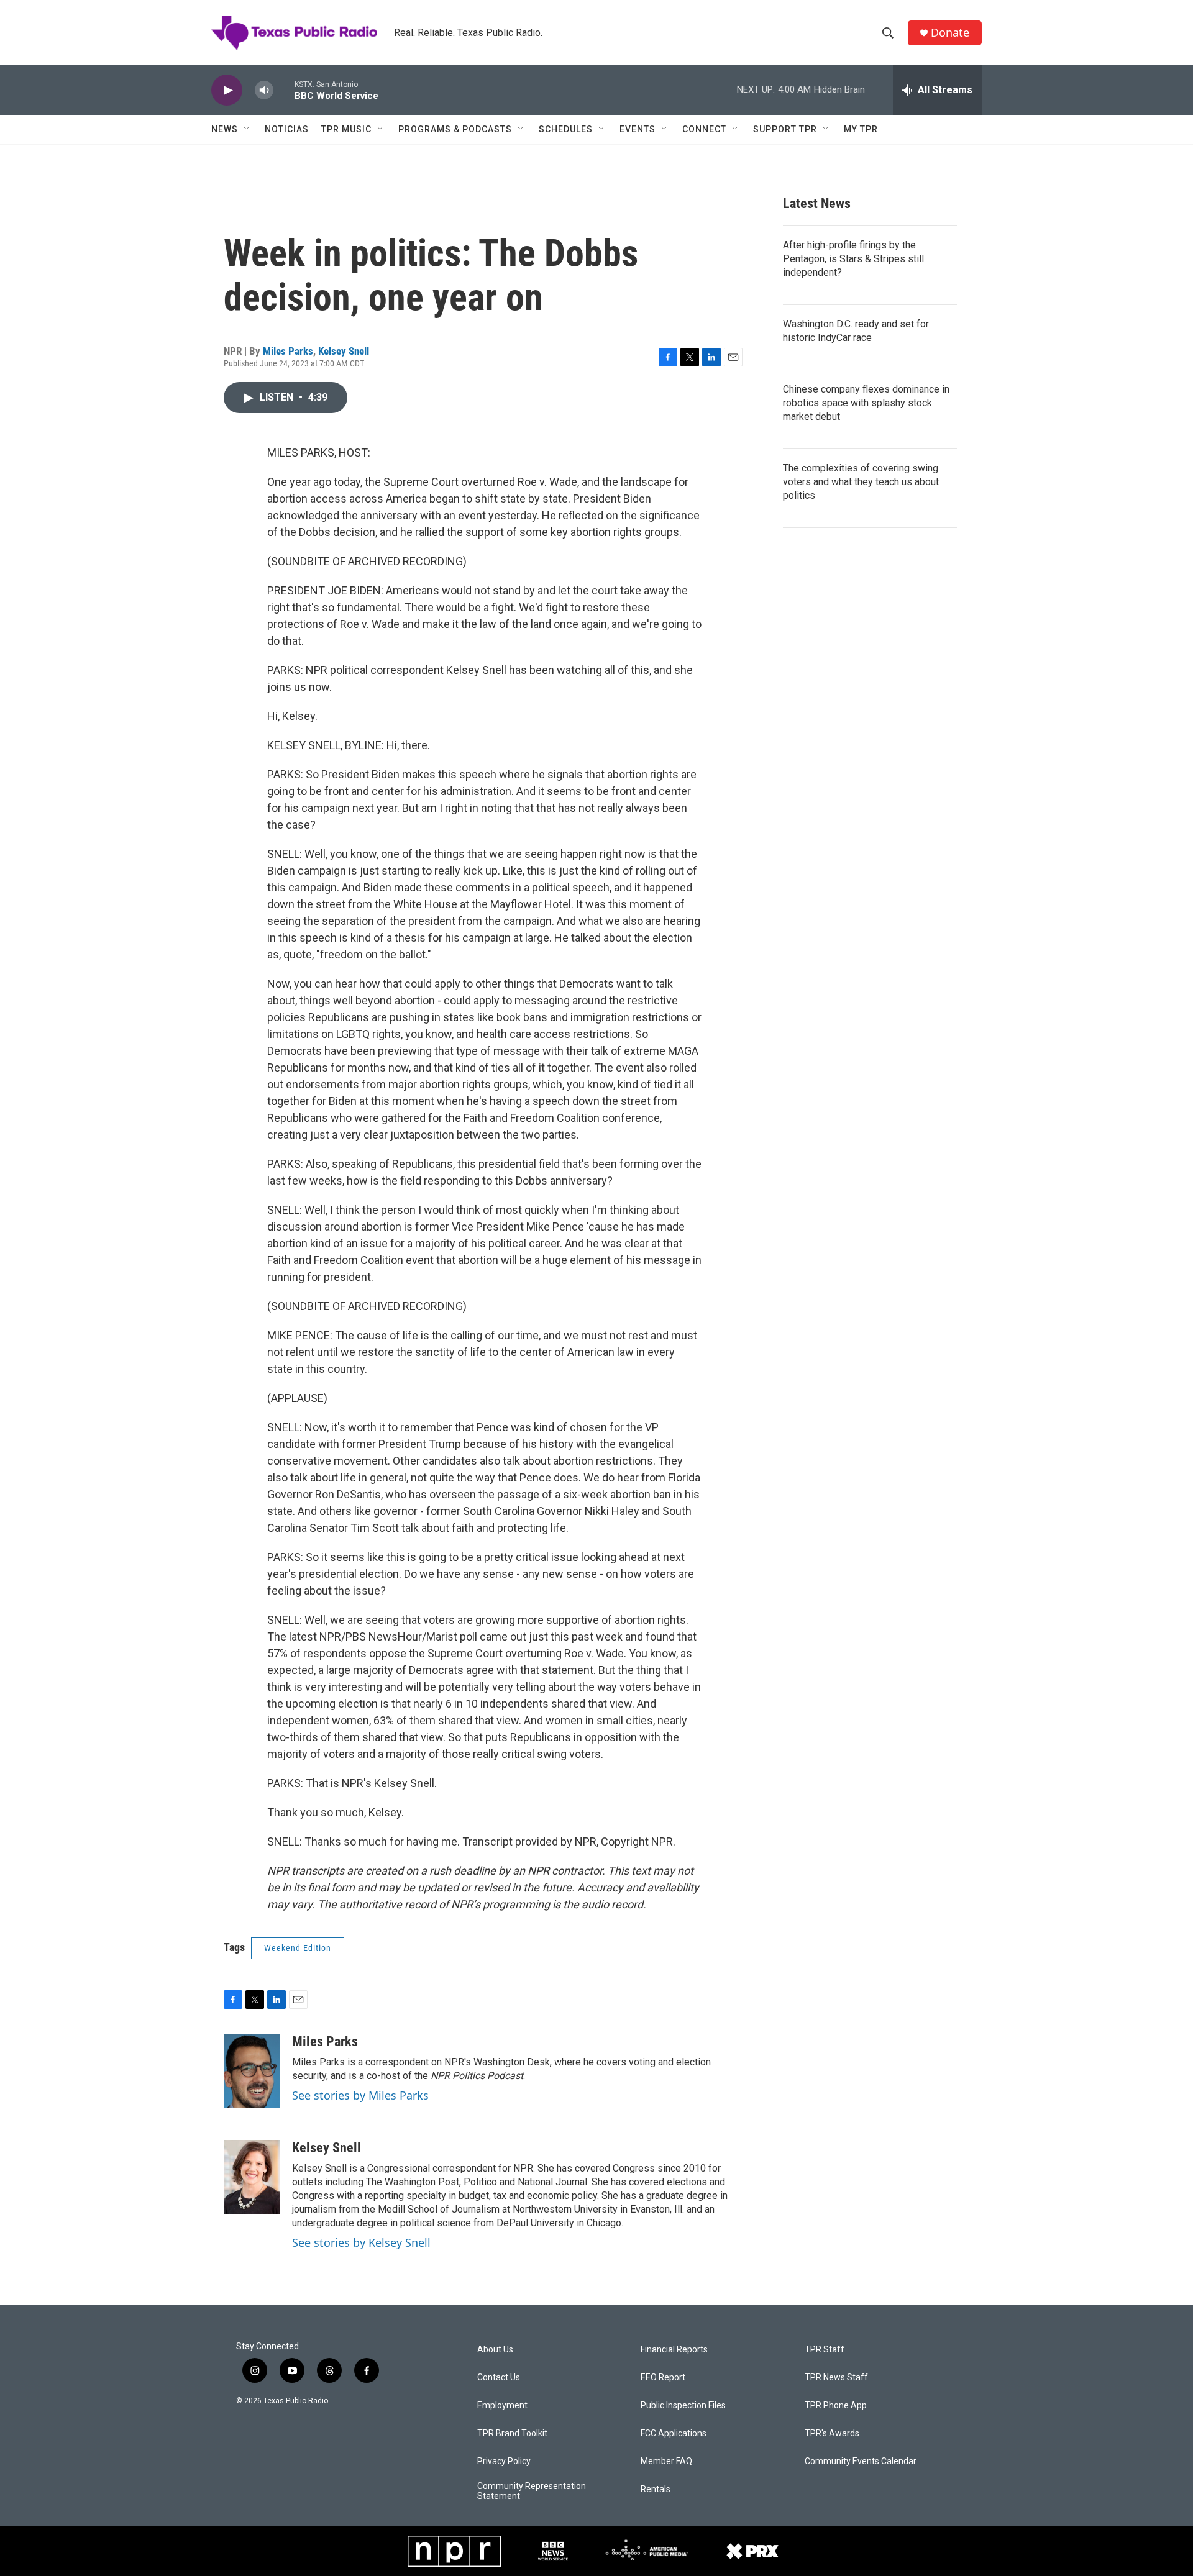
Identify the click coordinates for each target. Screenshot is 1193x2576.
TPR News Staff (836, 2378)
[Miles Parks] (252, 2071)
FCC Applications (674, 2433)
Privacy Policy (504, 2461)
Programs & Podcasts (455, 129)
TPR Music (346, 129)
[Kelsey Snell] (252, 2177)
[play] (227, 90)
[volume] (264, 90)
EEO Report (663, 2378)
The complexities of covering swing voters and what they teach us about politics (861, 482)
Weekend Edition (298, 1948)
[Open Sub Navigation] (247, 129)
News (225, 129)
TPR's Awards (832, 2433)
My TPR (861, 129)
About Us (495, 2350)
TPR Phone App (836, 2405)
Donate (950, 33)
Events (638, 129)
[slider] (284, 90)
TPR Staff (825, 2350)
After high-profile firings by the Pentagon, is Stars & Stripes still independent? (853, 259)
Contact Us (499, 2378)
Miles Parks (288, 351)
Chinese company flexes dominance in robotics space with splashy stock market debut (866, 403)
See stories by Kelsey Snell (361, 2242)
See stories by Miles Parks (360, 2095)
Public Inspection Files (683, 2405)
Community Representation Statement (532, 2491)
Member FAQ (666, 2461)
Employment (502, 2405)
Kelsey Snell (344, 351)
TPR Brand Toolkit (512, 2433)
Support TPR (785, 129)
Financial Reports (674, 2350)
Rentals (656, 2489)
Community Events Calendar (861, 2461)
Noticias (287, 129)
